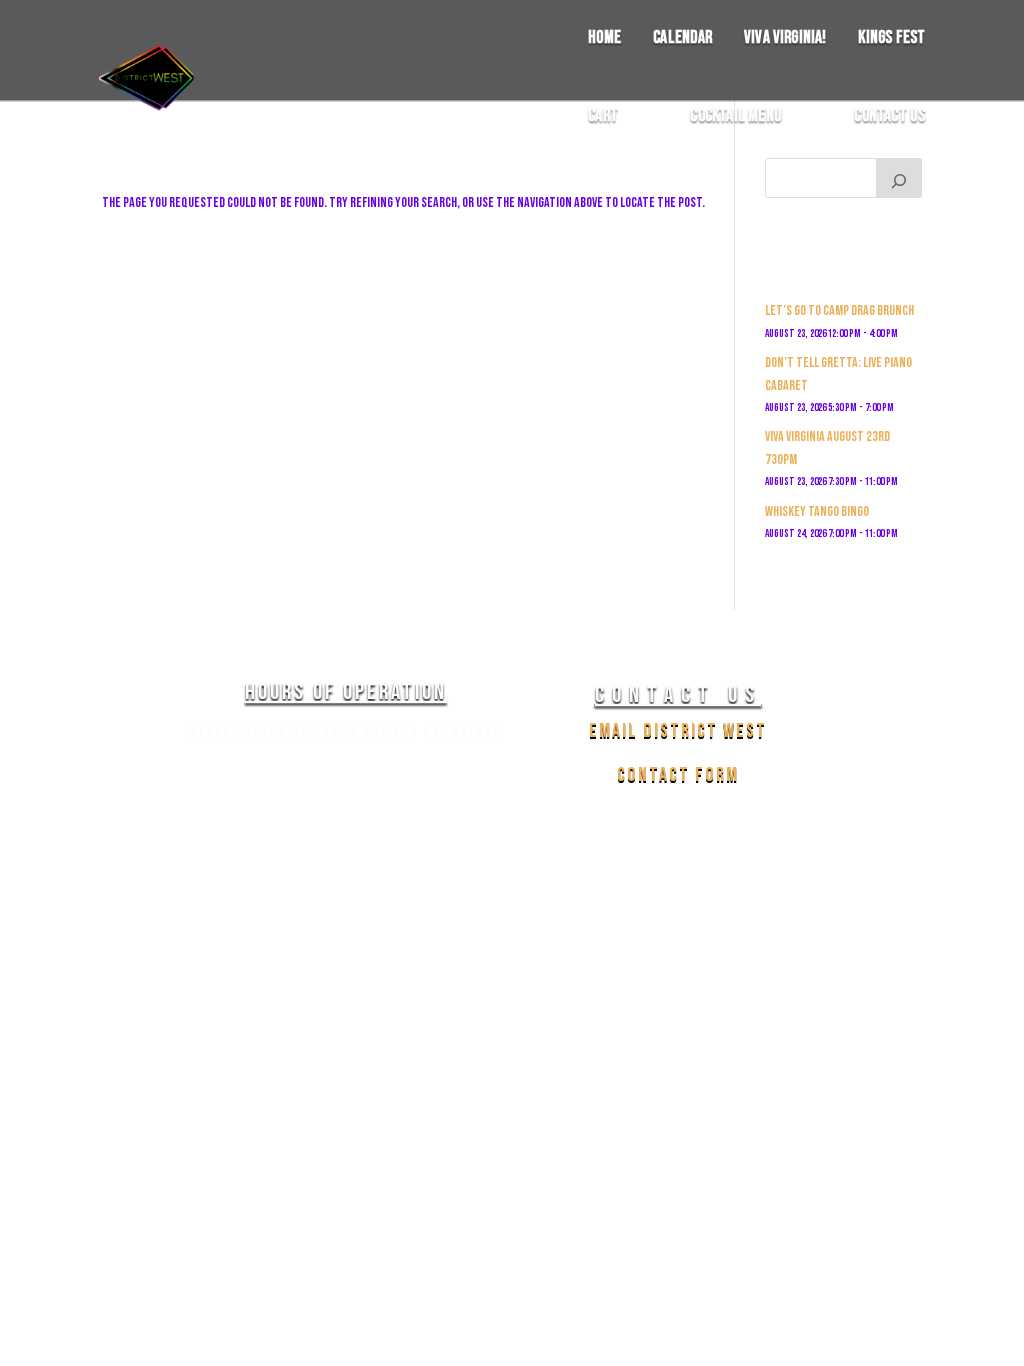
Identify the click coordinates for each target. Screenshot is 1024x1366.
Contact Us (889, 116)
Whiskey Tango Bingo (817, 511)
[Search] (899, 178)
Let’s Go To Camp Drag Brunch (839, 310)
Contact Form (678, 775)
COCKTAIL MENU (736, 116)
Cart (603, 116)
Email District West (678, 731)
